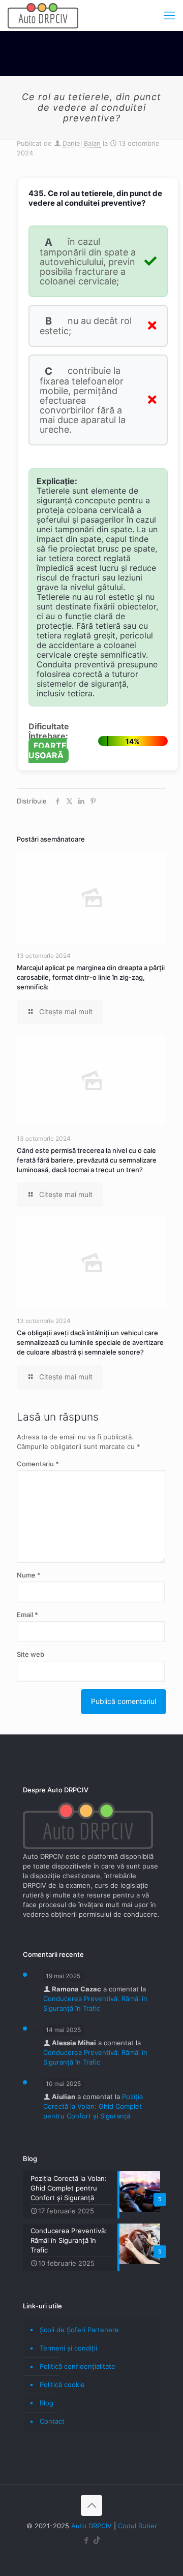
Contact (52, 2421)
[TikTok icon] (97, 2540)
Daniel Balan (82, 143)
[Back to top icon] (91, 2505)
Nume (29, 1575)
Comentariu (38, 1464)
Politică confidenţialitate (78, 2366)
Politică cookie (62, 2385)
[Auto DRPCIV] (43, 15)
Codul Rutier (138, 2526)
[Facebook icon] (86, 2540)
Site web (30, 1654)
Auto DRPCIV (91, 2526)
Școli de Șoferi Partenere (79, 2330)
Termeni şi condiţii (68, 2348)
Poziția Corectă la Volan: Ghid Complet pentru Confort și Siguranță (93, 2106)
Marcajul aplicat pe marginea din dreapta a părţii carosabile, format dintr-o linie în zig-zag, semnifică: (91, 977)
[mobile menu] (169, 15)
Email (27, 1615)
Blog (47, 2403)
